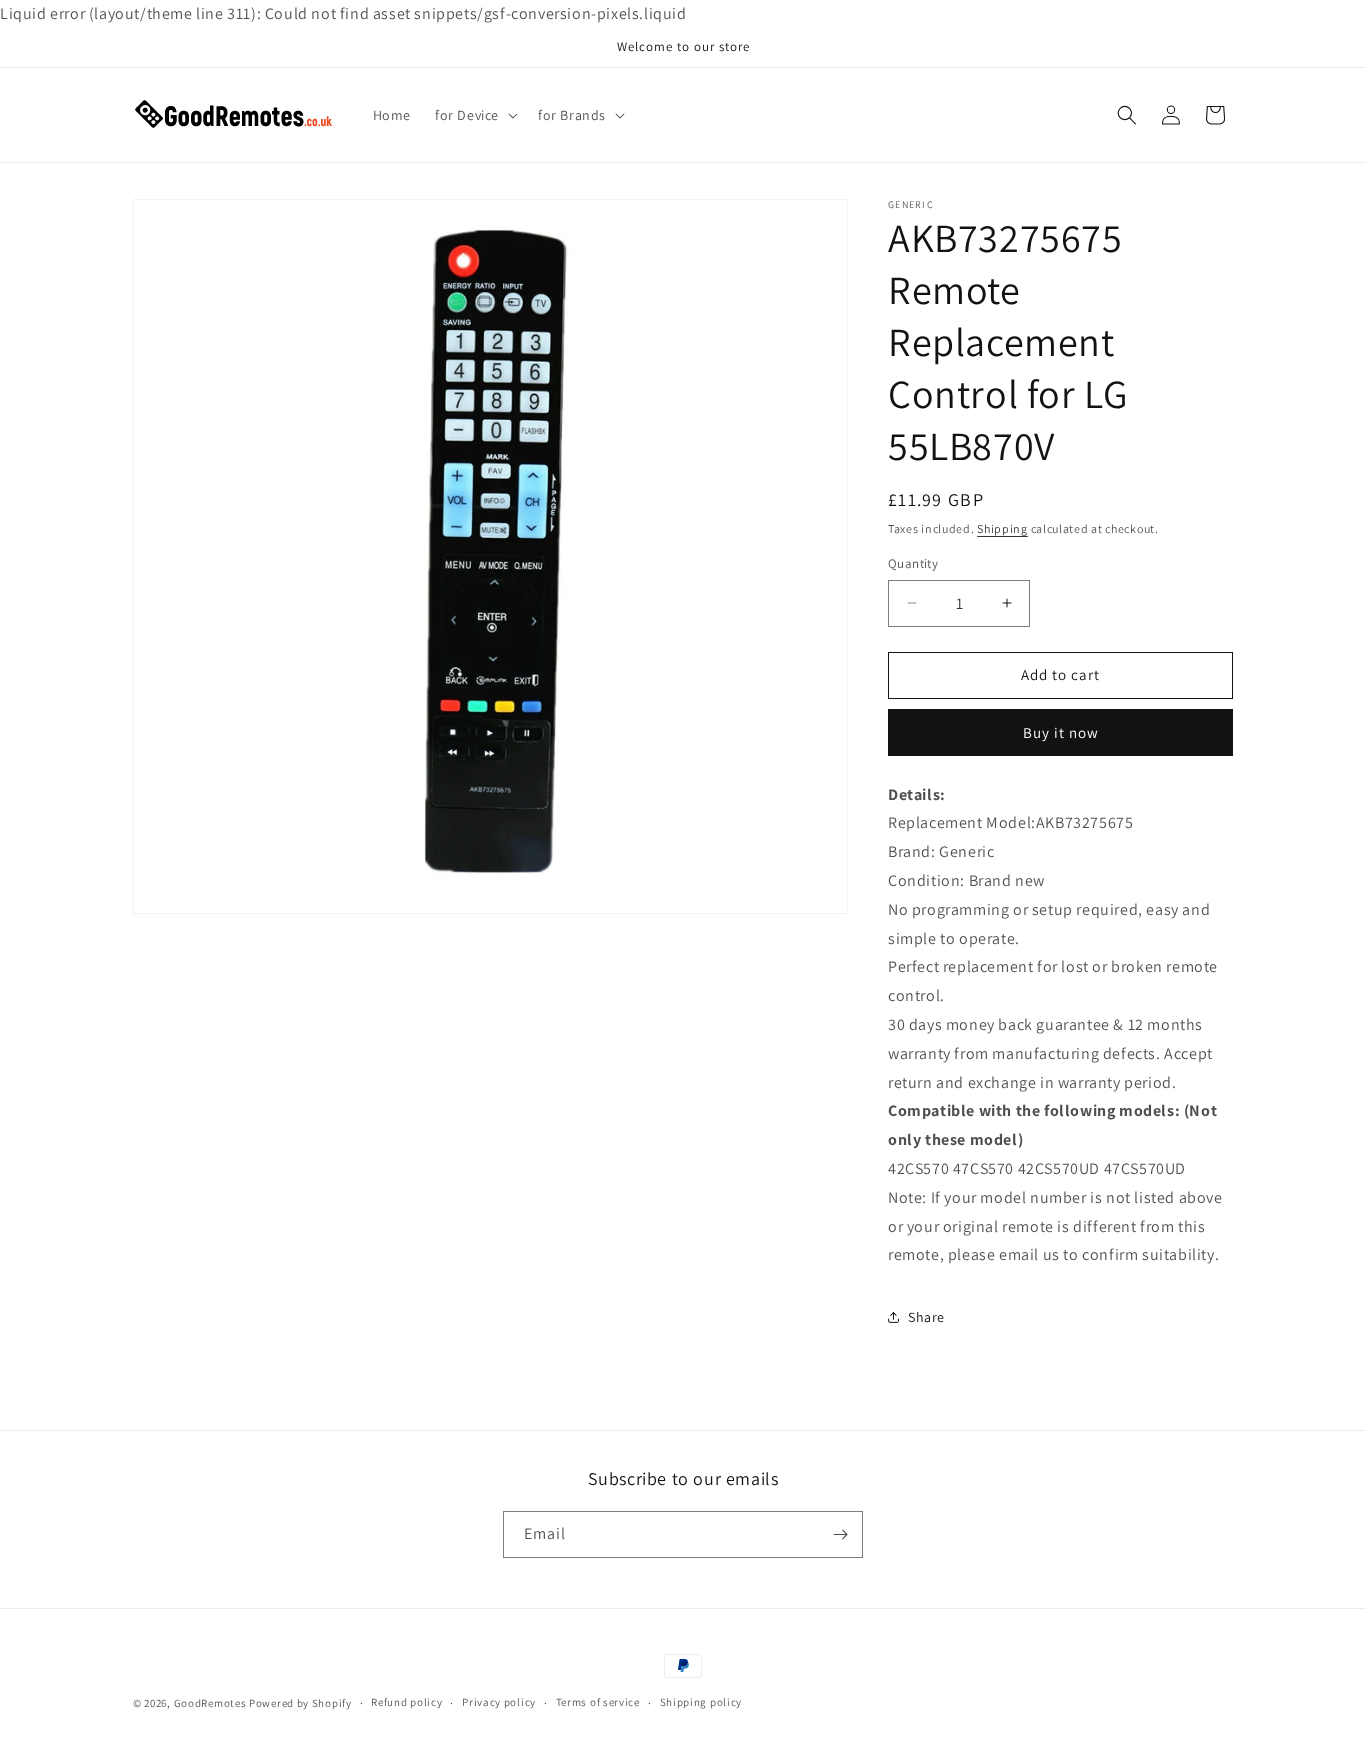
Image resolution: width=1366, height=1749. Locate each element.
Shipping (1002, 528)
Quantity (913, 563)
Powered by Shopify (300, 1703)
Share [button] (926, 1317)
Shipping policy (701, 1702)
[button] (474, 115)
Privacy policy (499, 1702)
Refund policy (406, 1702)
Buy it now (1061, 732)
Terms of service (598, 1702)
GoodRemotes (210, 1703)
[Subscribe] (840, 1534)
